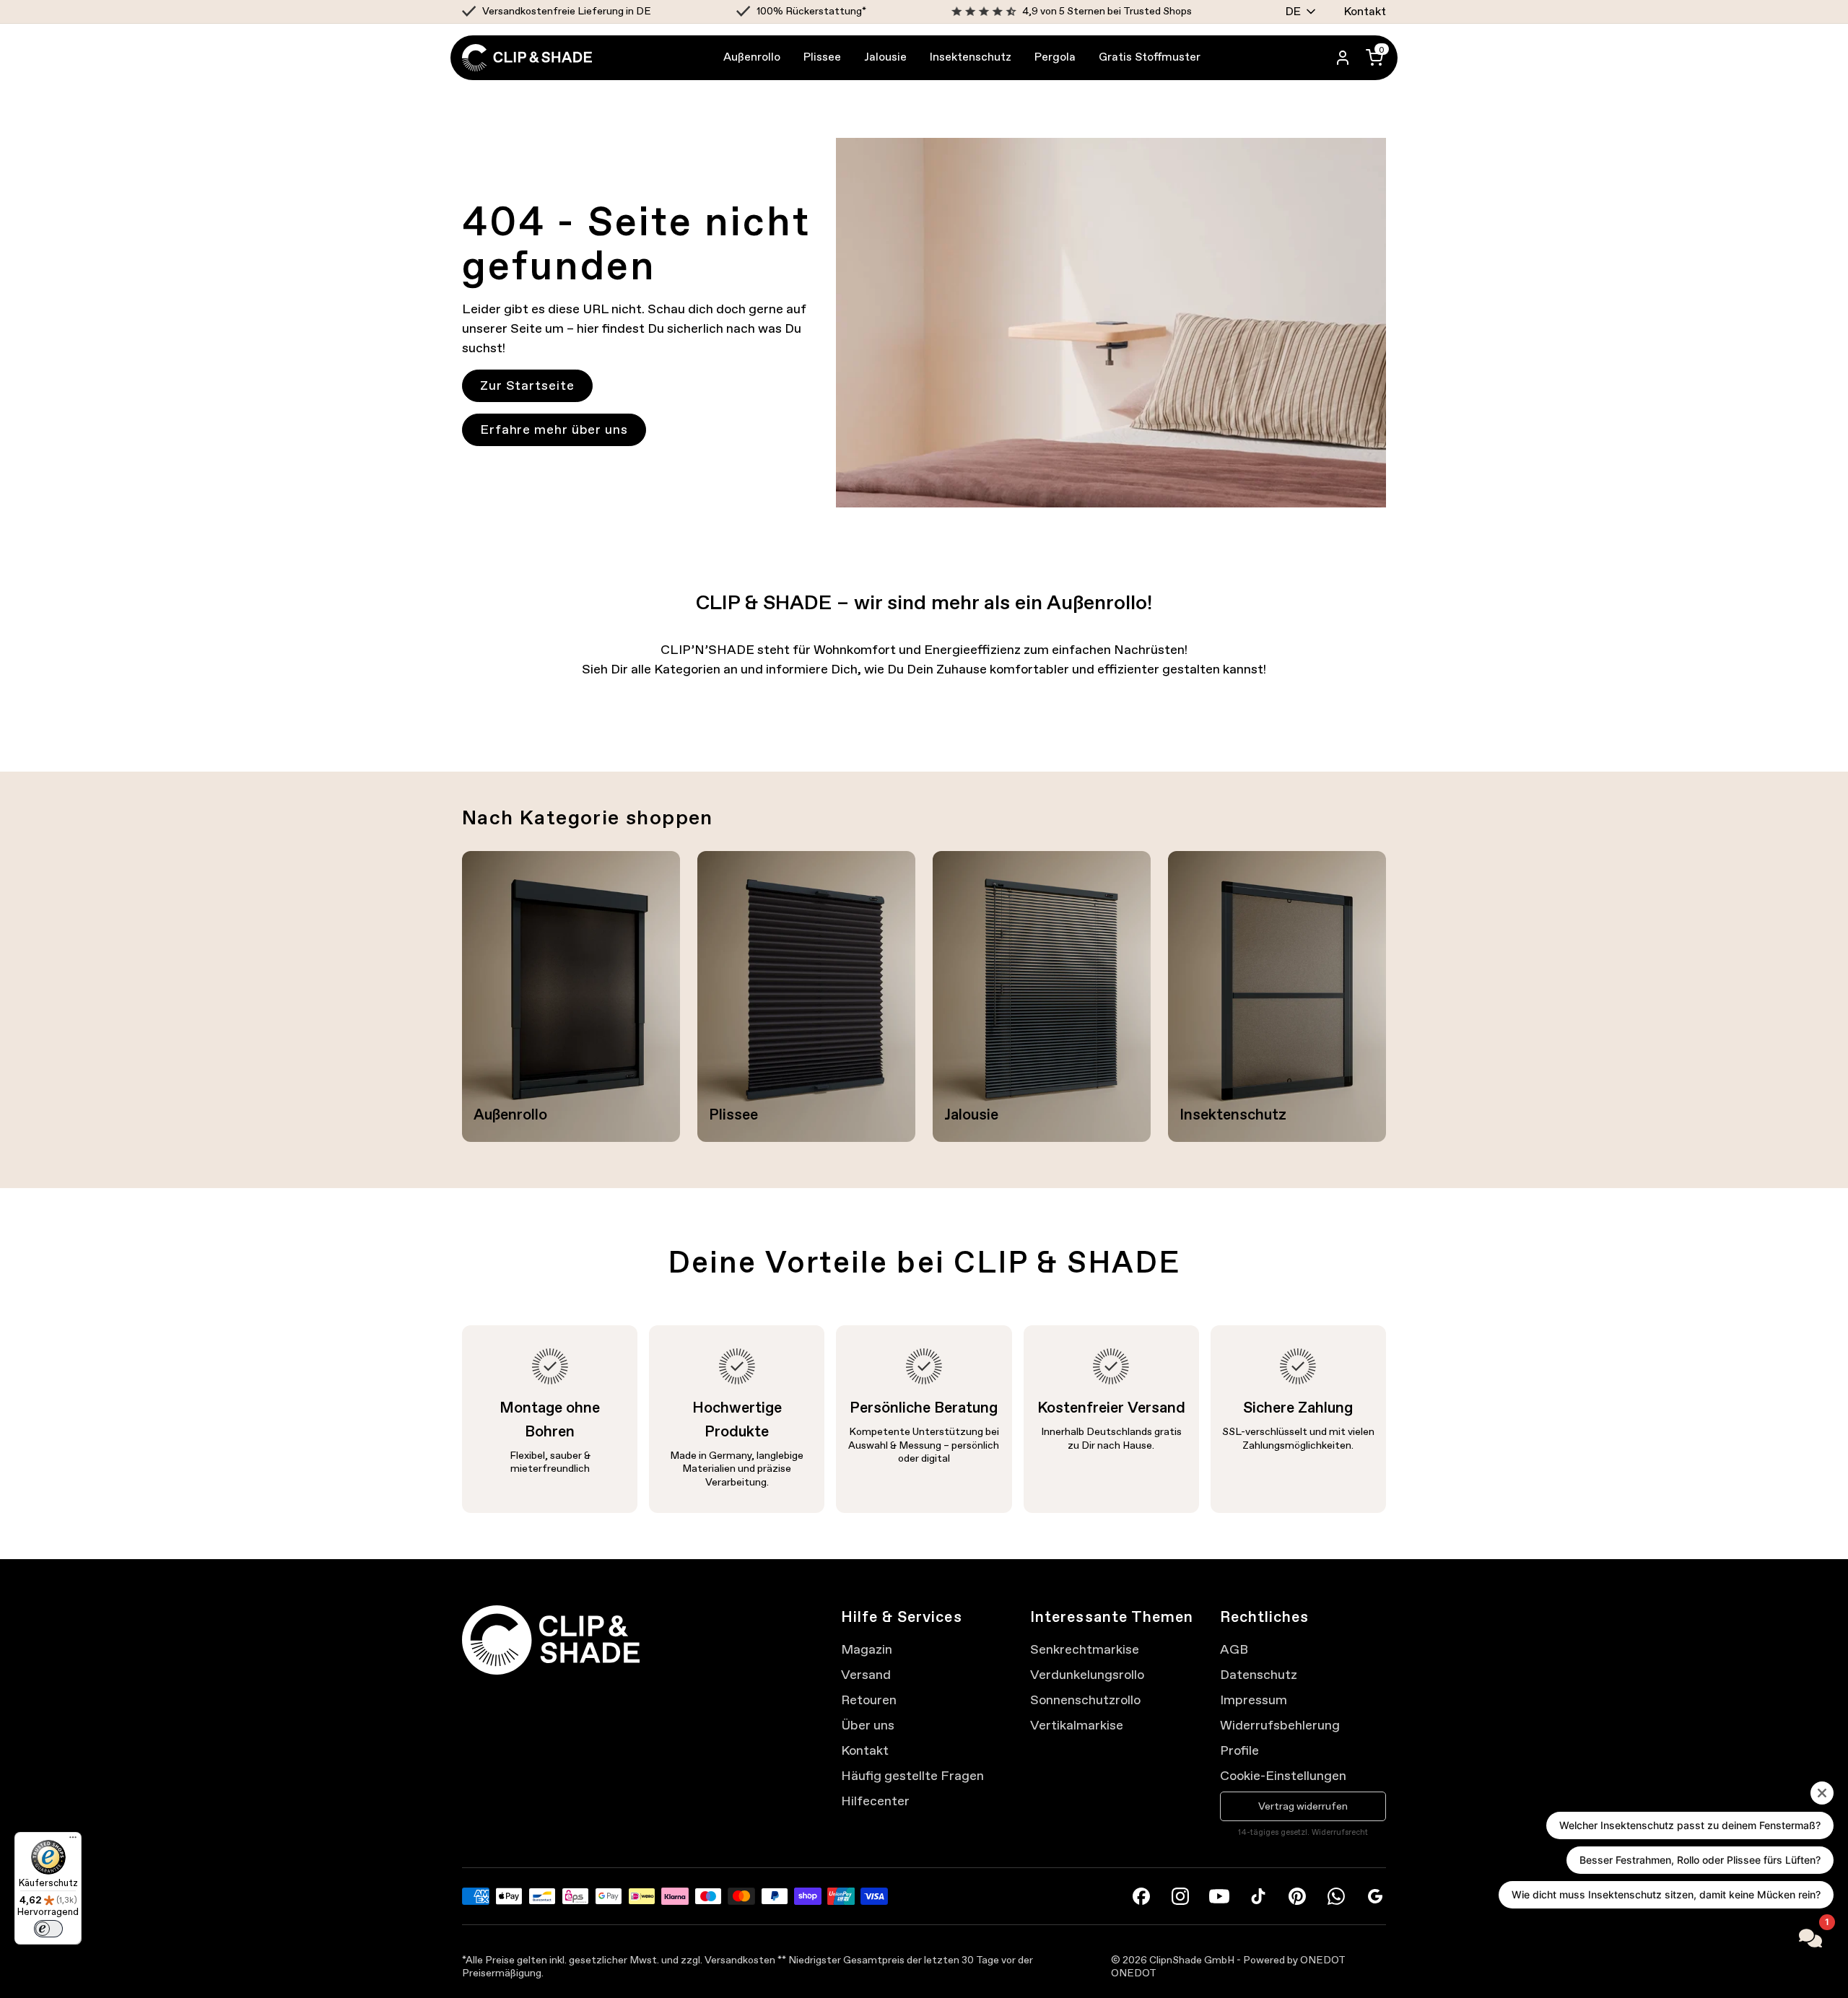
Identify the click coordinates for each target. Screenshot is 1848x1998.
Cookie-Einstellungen (1283, 1776)
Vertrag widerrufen (1303, 1806)
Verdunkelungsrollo (1087, 1675)
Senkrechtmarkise (1085, 1649)
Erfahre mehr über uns (554, 429)
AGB (1234, 1649)
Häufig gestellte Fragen (912, 1776)
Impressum (1254, 1700)
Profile (1239, 1750)
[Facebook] (1141, 1896)
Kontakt (1365, 11)
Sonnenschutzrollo (1085, 1700)
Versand (866, 1675)
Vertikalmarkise (1077, 1725)
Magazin (867, 1649)
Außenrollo (752, 57)
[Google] (1375, 1896)
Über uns (868, 1725)
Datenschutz (1259, 1675)
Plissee (822, 57)
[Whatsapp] (1336, 1896)
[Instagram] (1180, 1896)
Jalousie (885, 57)
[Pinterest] (1297, 1896)
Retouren (869, 1700)
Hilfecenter (875, 1801)
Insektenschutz (971, 57)
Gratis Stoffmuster (1150, 57)
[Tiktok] (1258, 1896)
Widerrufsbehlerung (1280, 1725)
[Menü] (73, 1841)
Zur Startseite (527, 385)
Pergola (1055, 57)
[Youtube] (1219, 1896)
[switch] (48, 1929)
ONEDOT (1134, 1973)
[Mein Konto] (1343, 58)
